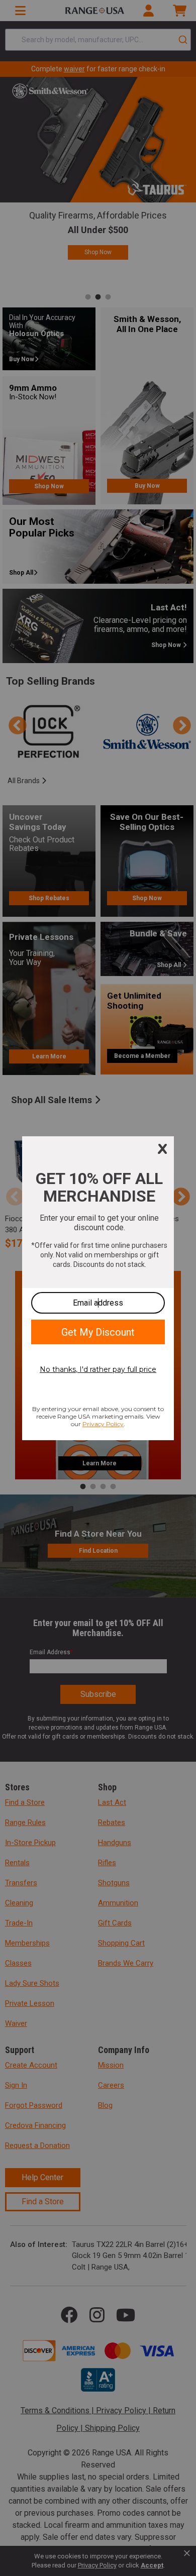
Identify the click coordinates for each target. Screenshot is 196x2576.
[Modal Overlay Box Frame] (98, 1288)
